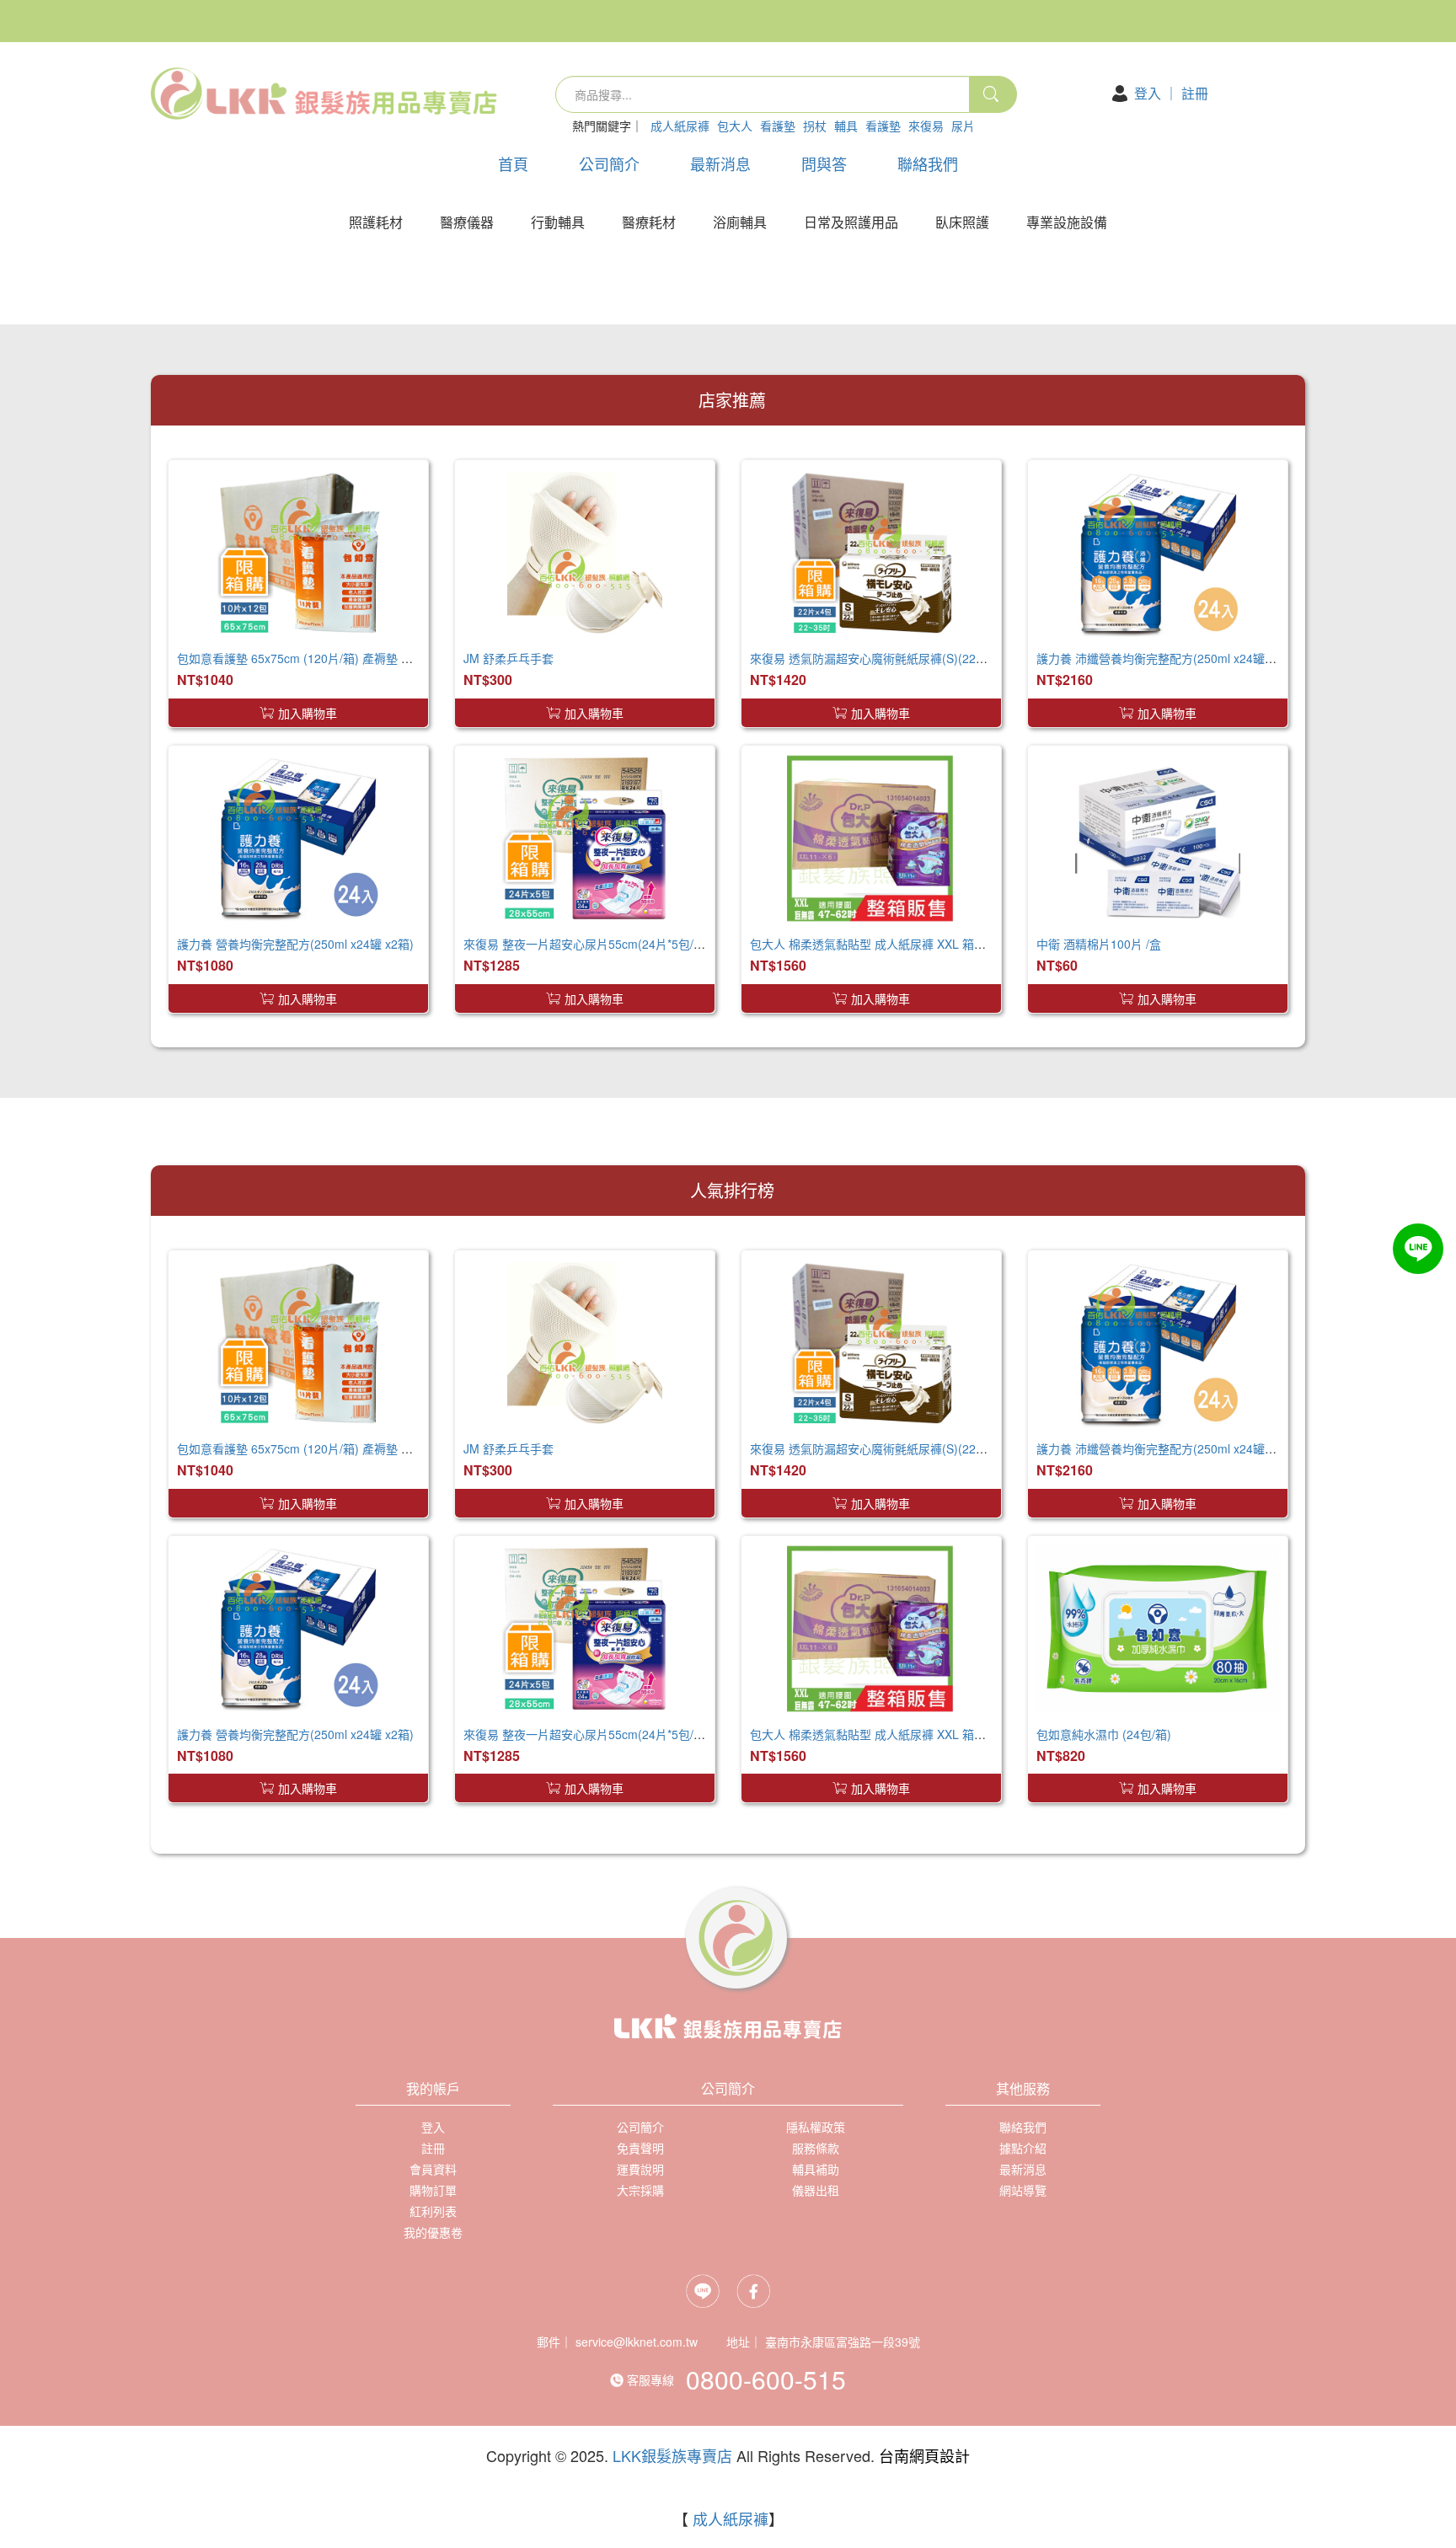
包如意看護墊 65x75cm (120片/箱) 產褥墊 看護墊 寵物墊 (326, 658)
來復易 (926, 126)
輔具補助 (816, 2169)
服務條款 (816, 2148)
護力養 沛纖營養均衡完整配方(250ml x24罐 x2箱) (1167, 658)
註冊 (1195, 93)
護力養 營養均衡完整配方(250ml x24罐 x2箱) (295, 944)
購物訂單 (433, 2190)
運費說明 (640, 2169)
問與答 (824, 163)
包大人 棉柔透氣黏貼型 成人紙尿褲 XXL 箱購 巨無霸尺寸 (899, 944)
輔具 (846, 126)
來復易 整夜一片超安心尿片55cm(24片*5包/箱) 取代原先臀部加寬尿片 (647, 944)
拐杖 (815, 126)
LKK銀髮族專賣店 (672, 2455)
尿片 (963, 126)
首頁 (513, 163)
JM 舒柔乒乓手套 (509, 658)
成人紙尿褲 (680, 126)
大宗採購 (640, 2190)
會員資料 (433, 2169)
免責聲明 (640, 2148)
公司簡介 (609, 163)
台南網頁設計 (924, 2455)
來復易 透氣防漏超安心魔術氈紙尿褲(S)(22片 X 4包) (887, 658)
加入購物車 (308, 713)
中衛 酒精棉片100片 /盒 (1099, 944)
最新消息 (720, 163)
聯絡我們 (928, 163)
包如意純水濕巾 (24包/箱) (1104, 1734)
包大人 (735, 126)
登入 (1148, 93)
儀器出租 (816, 2190)
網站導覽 (1023, 2190)
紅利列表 (433, 2211)
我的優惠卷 (433, 2232)
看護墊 (778, 126)
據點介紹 (1023, 2148)
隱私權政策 (816, 2127)
